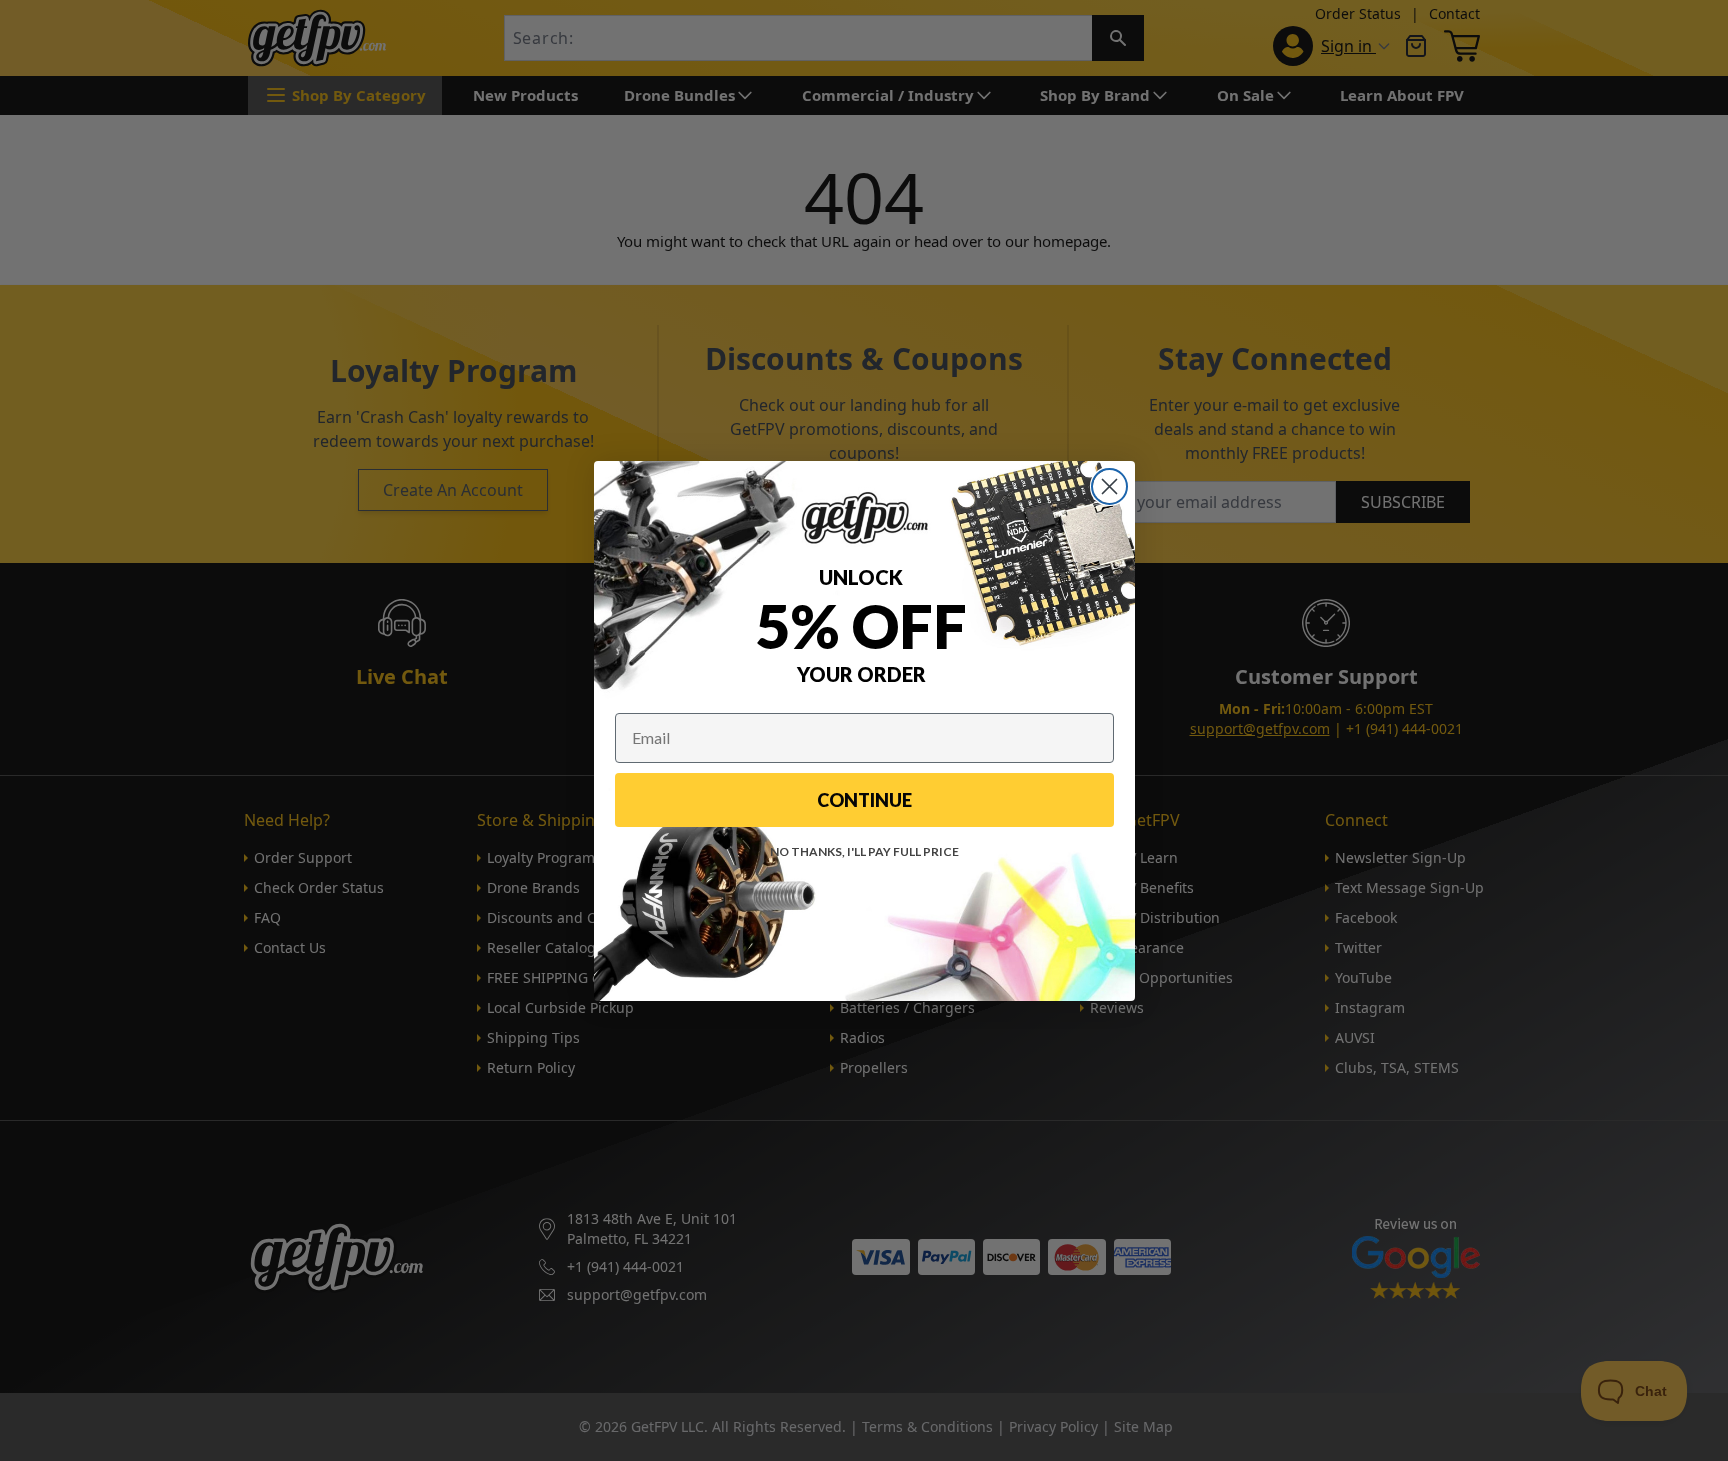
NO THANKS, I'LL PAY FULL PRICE (864, 851)
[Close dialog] (1109, 486)
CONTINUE (864, 800)
